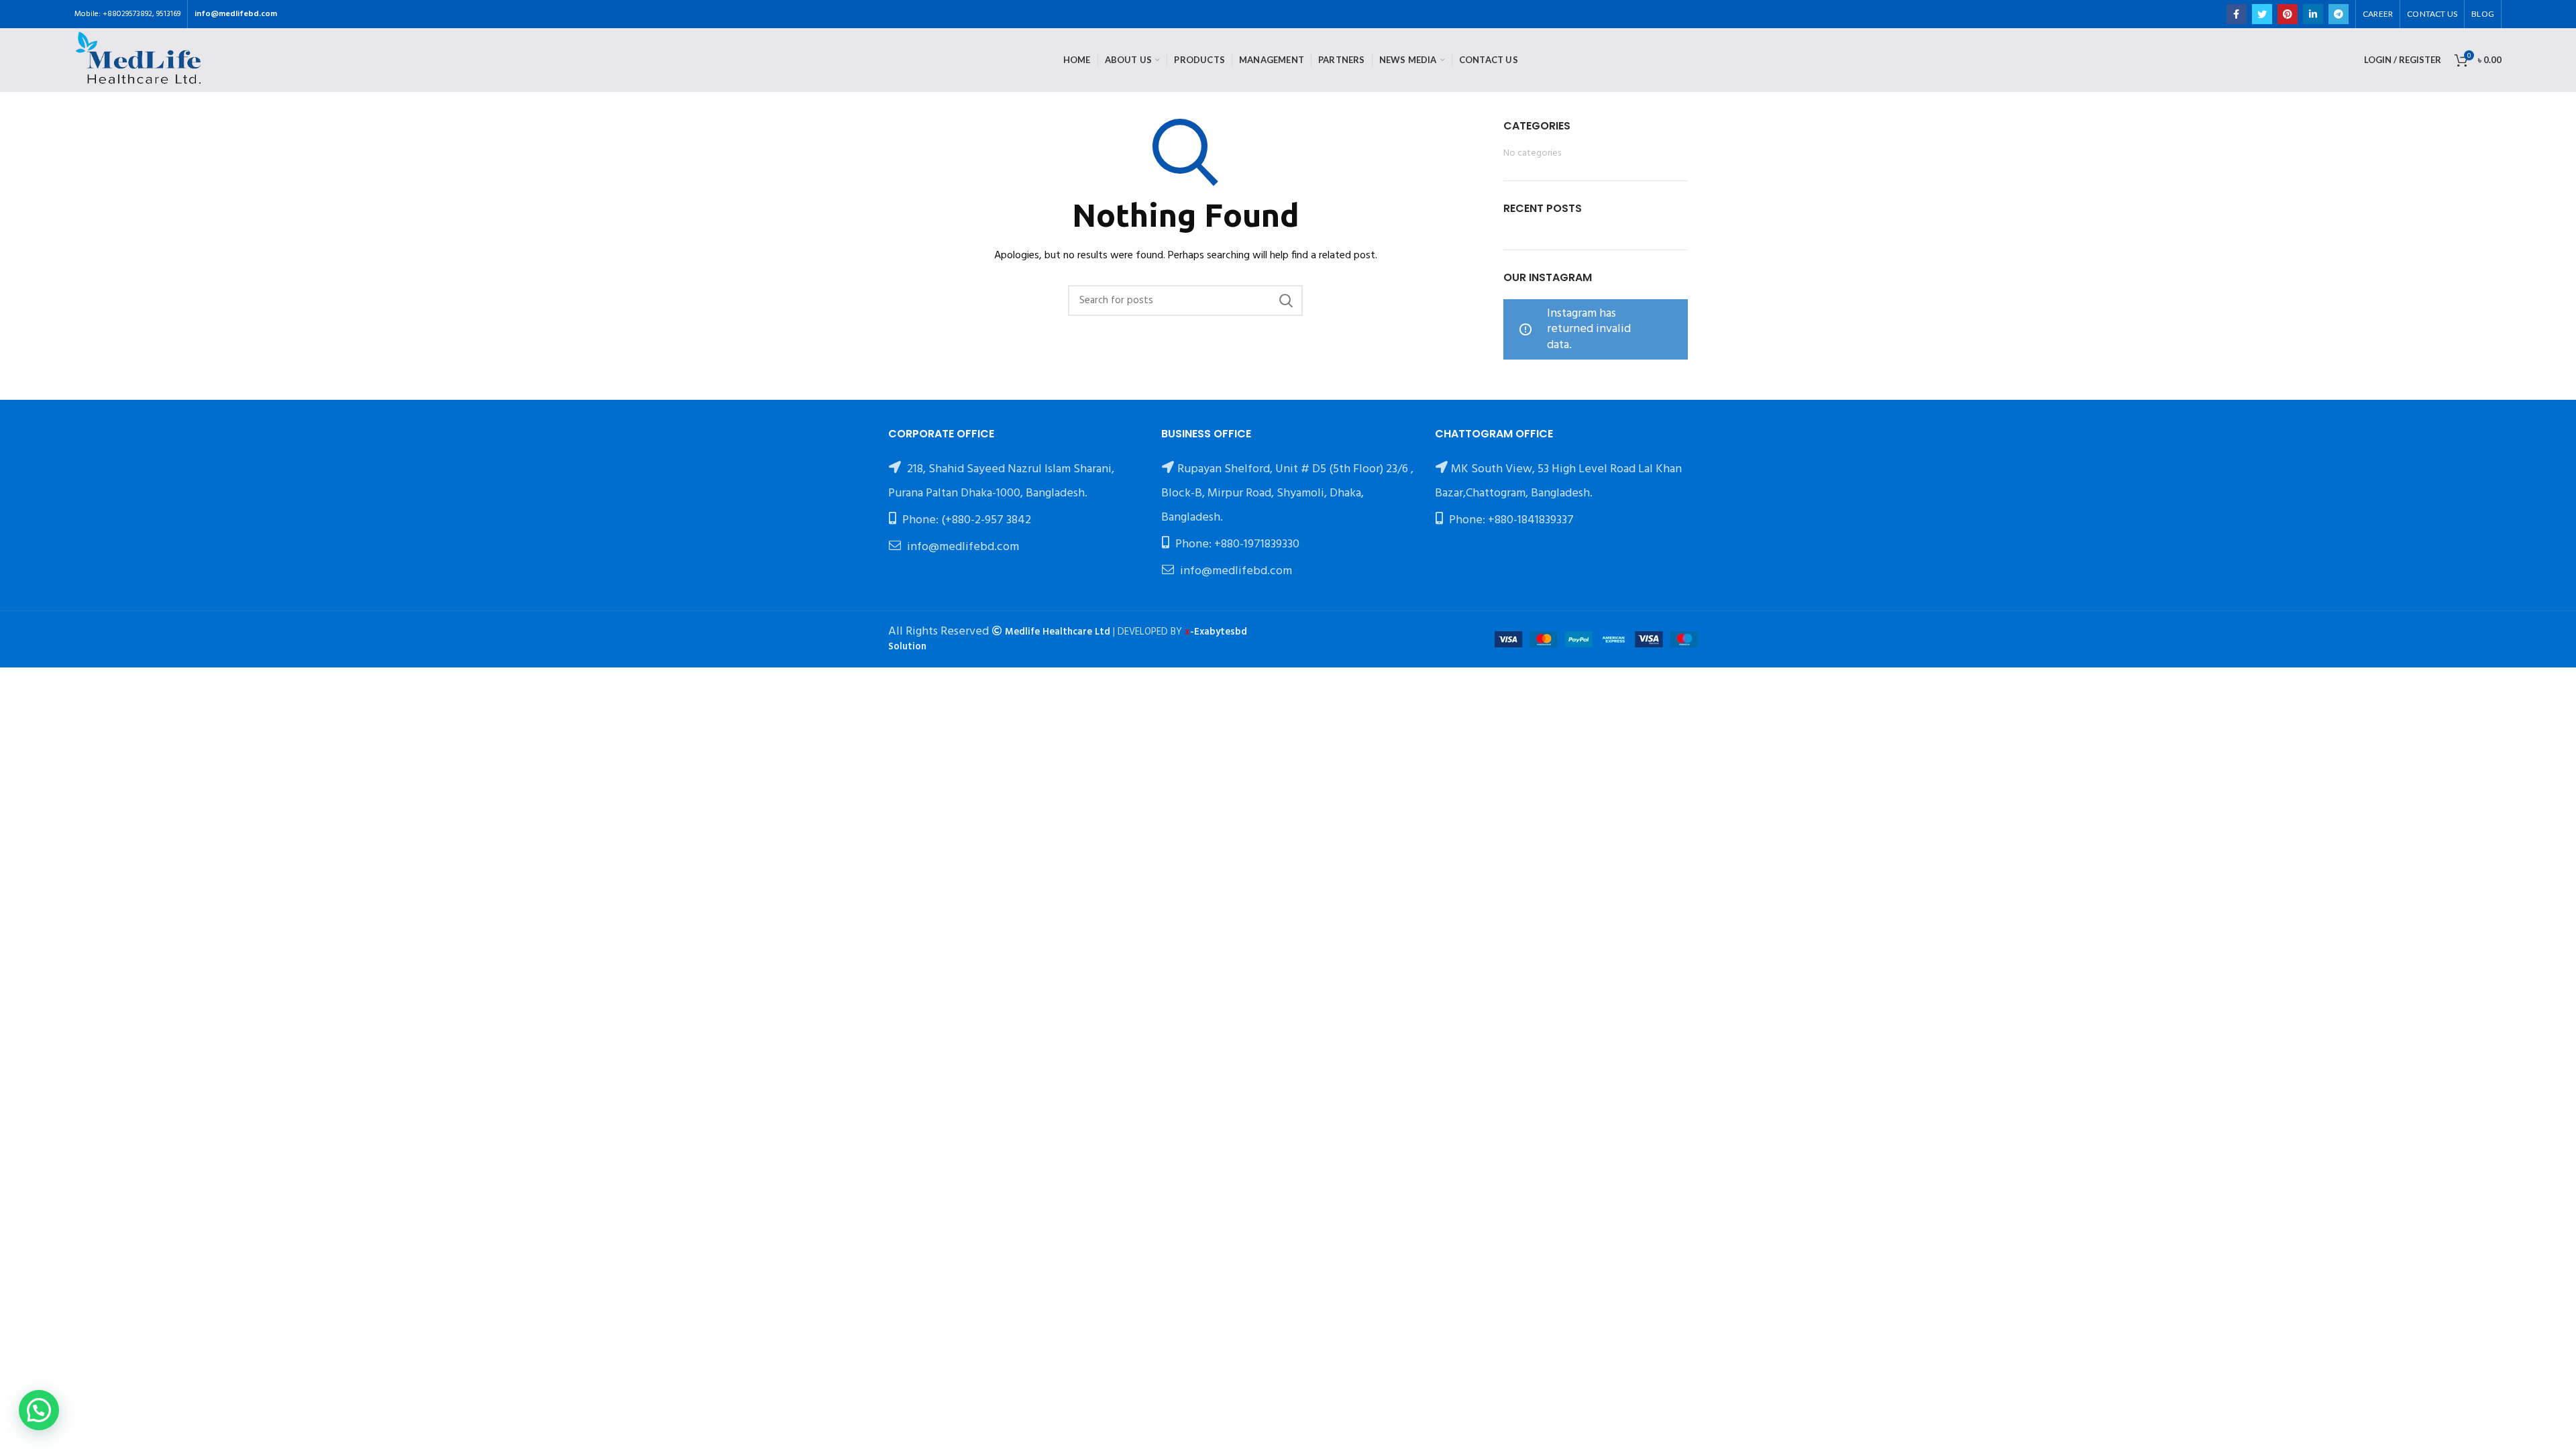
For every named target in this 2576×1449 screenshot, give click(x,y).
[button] (39, 1410)
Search (1286, 301)
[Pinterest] (2288, 14)
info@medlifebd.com (236, 14)
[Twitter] (2262, 14)
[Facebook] (2237, 14)
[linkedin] (2313, 14)
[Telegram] (2339, 14)
